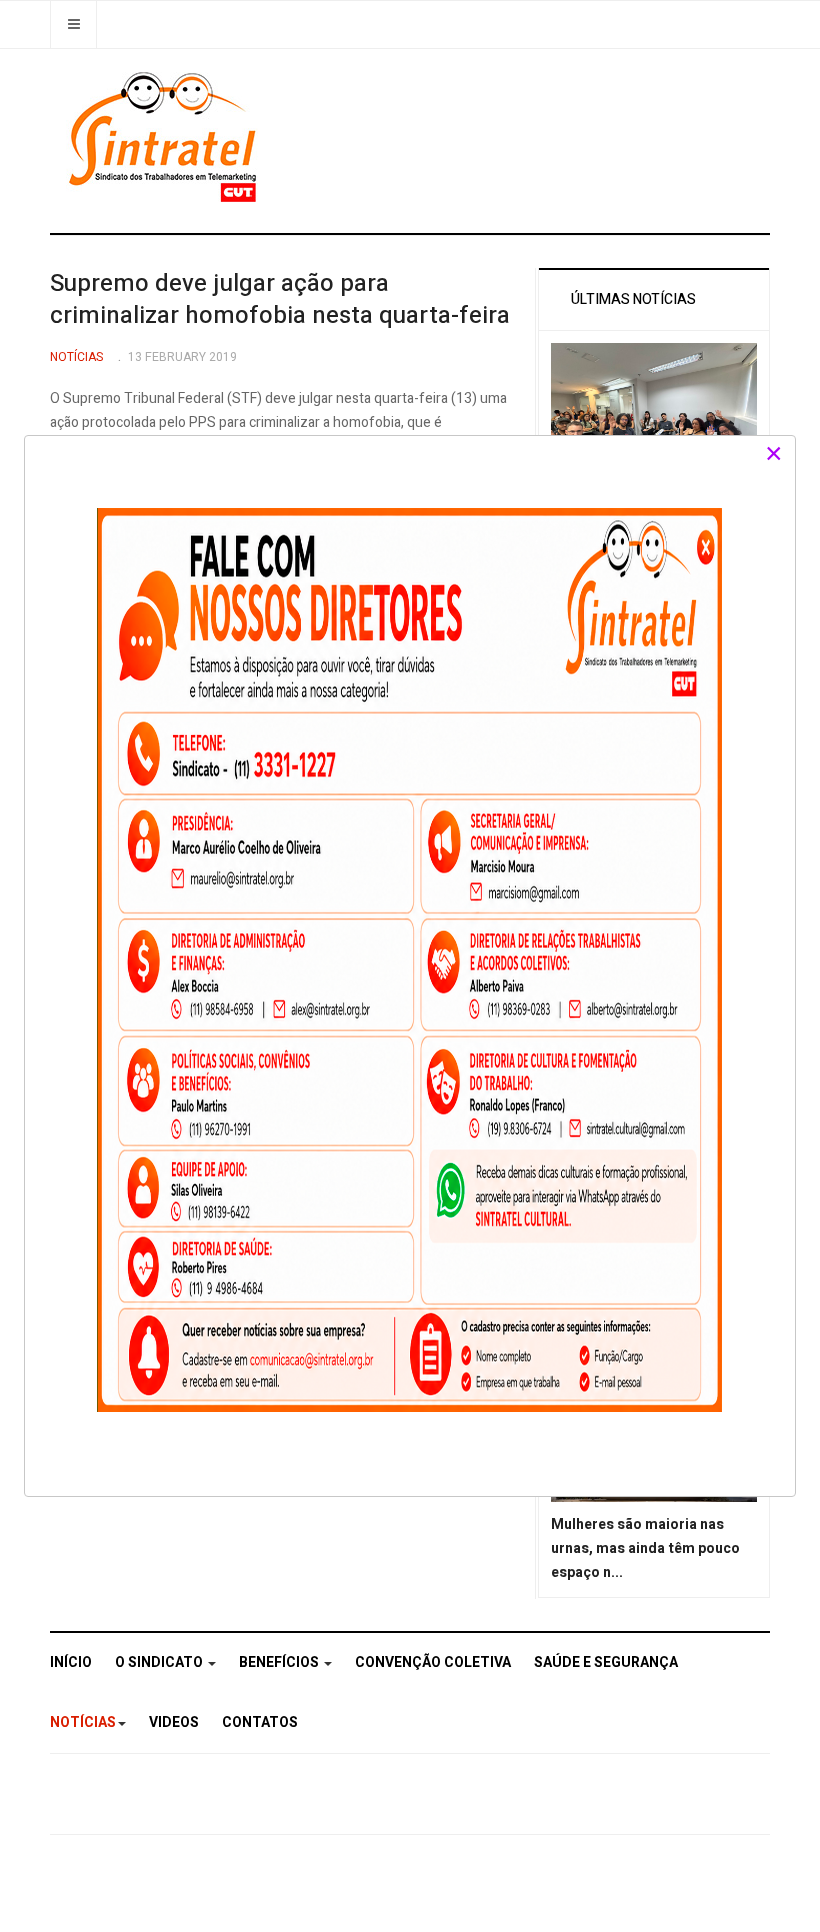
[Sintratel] (165, 137)
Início (71, 1662)
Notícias (83, 1722)
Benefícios (280, 1662)
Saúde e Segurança (606, 1662)
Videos (174, 1722)
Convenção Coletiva (433, 1662)
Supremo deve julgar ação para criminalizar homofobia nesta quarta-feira (280, 299)
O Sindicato (160, 1662)
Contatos (260, 1722)
